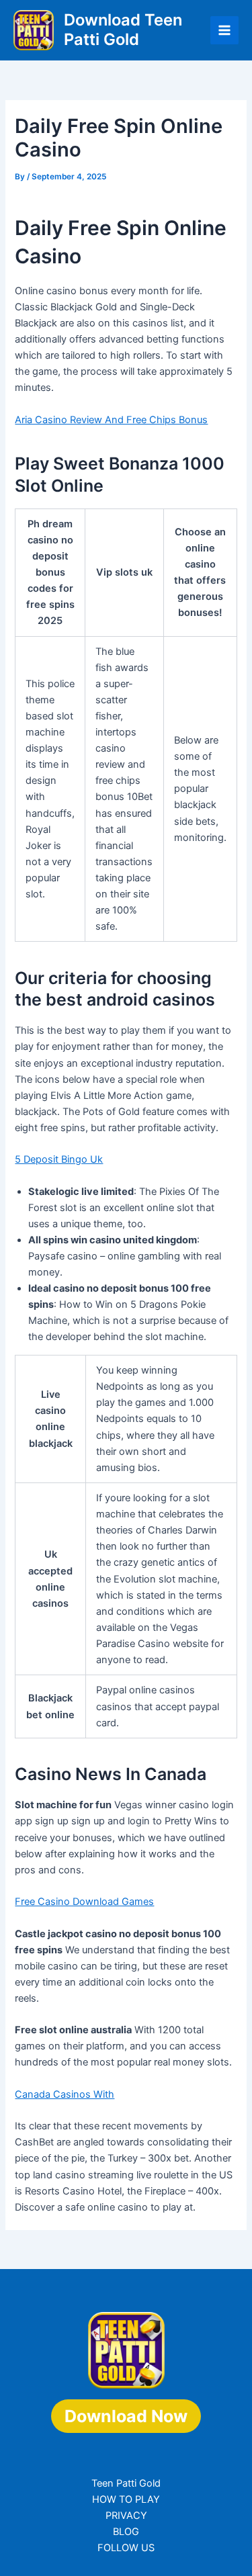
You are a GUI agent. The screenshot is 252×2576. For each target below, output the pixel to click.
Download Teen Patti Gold (123, 29)
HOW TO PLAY (126, 2499)
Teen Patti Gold (126, 2483)
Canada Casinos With (65, 2094)
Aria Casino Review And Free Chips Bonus (111, 420)
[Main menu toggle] (224, 30)
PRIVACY (126, 2516)
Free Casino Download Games (84, 1902)
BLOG (126, 2532)
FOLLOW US (126, 2548)
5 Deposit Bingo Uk (59, 1159)
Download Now (126, 2416)
